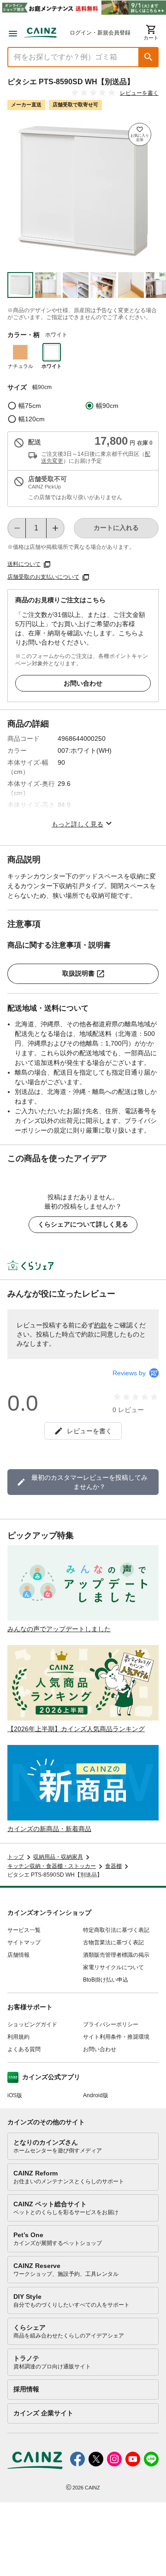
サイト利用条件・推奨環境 (116, 2037)
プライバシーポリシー (111, 2024)
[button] (148, 57)
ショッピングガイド (32, 2024)
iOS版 (15, 2095)
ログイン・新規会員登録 (100, 33)
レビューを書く (139, 93)
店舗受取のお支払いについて (43, 577)
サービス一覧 (24, 1930)
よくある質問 (24, 2049)
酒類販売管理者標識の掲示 (116, 1955)
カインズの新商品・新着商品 (49, 1829)
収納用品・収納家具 (58, 1857)
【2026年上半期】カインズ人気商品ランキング (76, 1729)
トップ (16, 1857)
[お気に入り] (140, 134)
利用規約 (18, 2037)
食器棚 (113, 1866)
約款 (101, 1325)
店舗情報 (18, 1955)
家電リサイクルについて (113, 1967)
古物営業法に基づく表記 (113, 1942)
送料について (24, 564)
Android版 (96, 2095)
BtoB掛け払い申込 (106, 1980)
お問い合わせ (83, 683)
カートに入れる (116, 528)
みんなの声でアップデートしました (59, 1629)
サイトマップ (24, 1942)
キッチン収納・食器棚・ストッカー (52, 1866)
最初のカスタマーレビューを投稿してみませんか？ (89, 1482)
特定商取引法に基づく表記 (116, 1930)
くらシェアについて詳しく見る (83, 1224)
